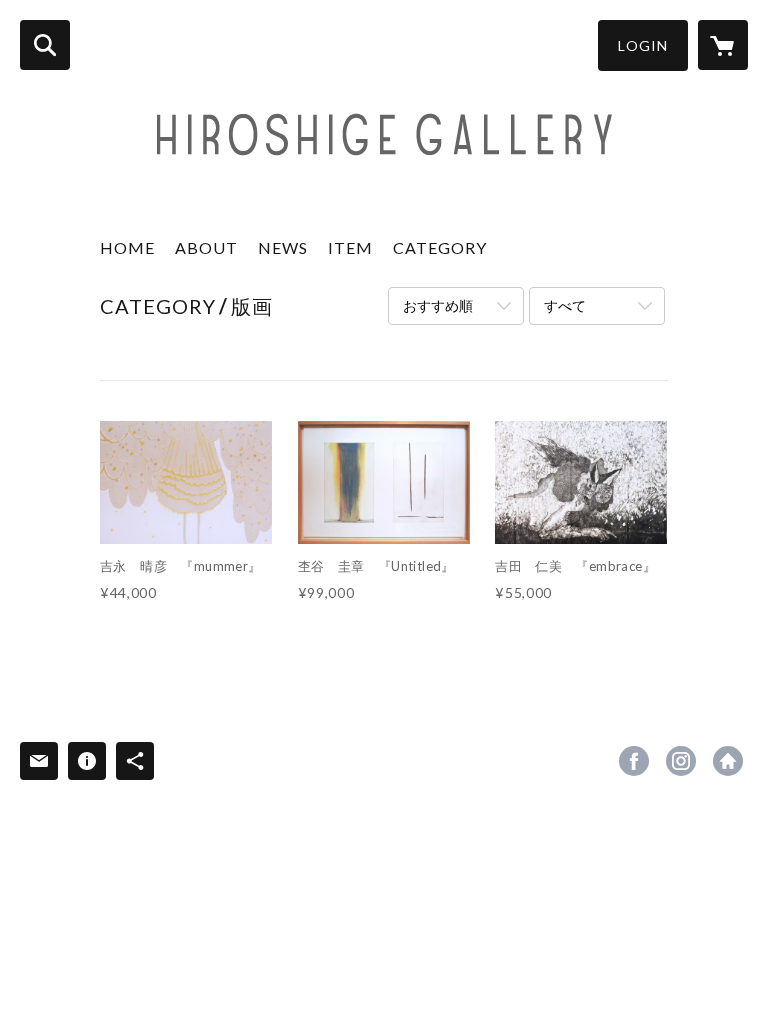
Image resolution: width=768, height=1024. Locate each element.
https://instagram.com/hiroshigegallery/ (681, 761)
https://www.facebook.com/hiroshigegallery (634, 761)
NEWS (283, 247)
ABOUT (206, 247)
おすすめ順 (438, 305)
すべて (565, 305)
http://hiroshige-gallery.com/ (728, 761)
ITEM (350, 247)
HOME (127, 247)
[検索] (45, 45)
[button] (643, 45)
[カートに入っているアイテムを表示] (723, 45)
